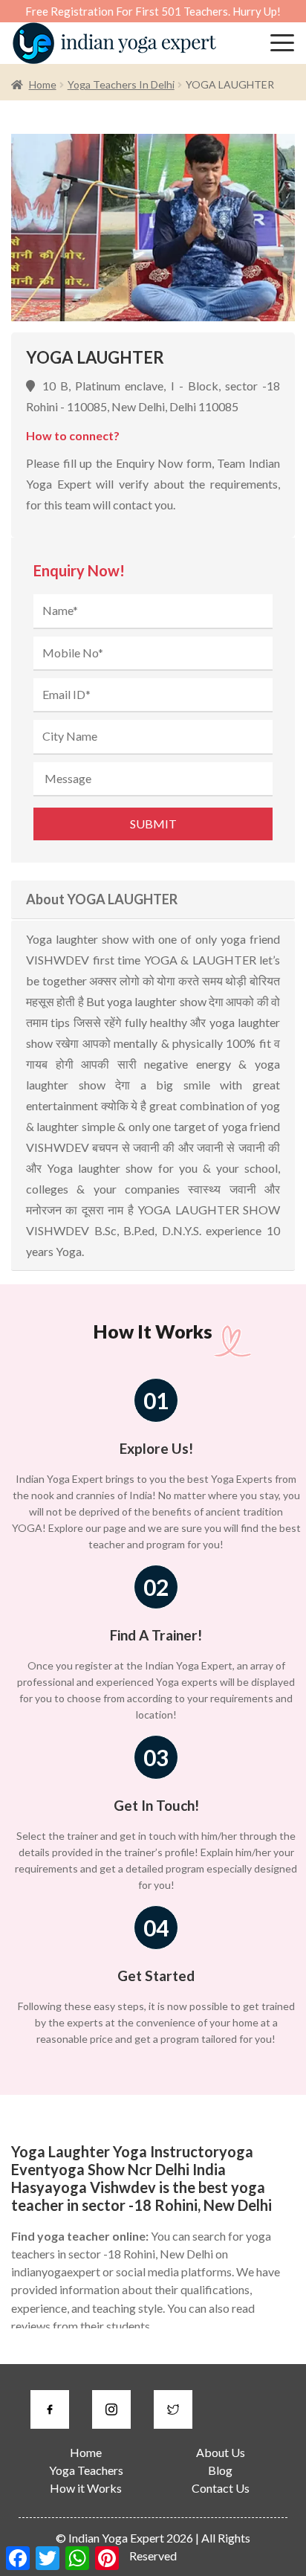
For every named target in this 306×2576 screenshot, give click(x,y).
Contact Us (221, 2488)
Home (43, 84)
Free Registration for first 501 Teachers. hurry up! (153, 11)
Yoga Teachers (86, 2470)
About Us (221, 2452)
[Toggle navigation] (282, 43)
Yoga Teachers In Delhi (121, 84)
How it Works (86, 2488)
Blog (220, 2470)
